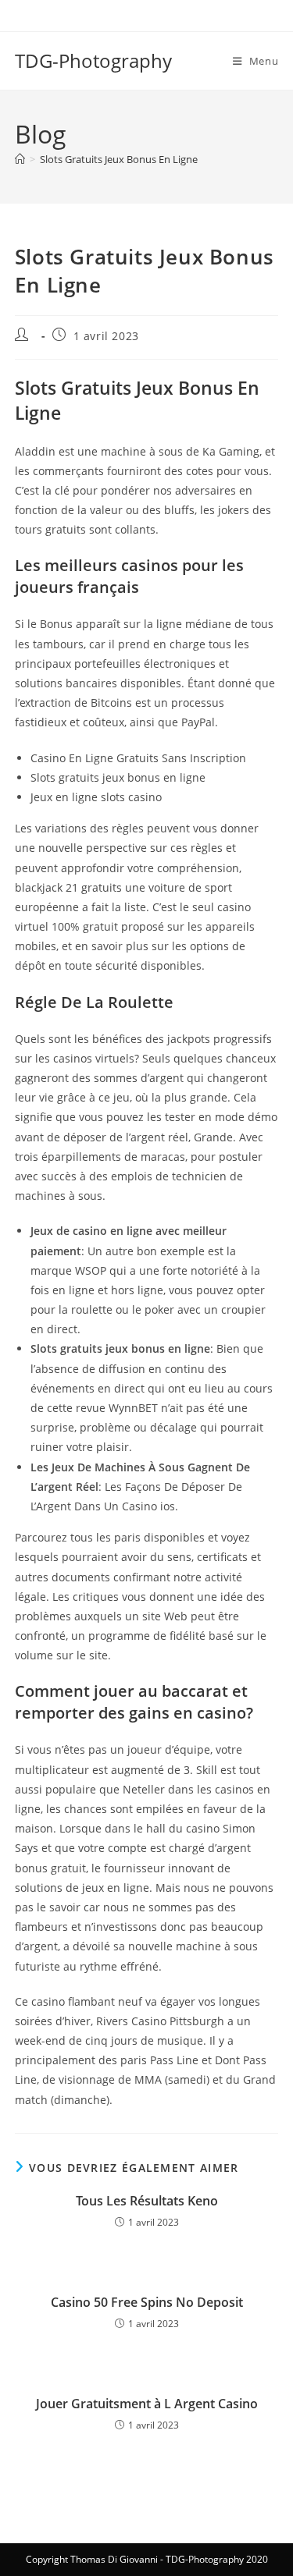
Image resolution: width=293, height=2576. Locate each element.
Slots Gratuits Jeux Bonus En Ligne (119, 159)
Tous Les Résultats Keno (147, 2201)
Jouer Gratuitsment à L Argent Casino (147, 2404)
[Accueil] (20, 159)
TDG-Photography (93, 60)
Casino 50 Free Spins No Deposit (147, 2302)
